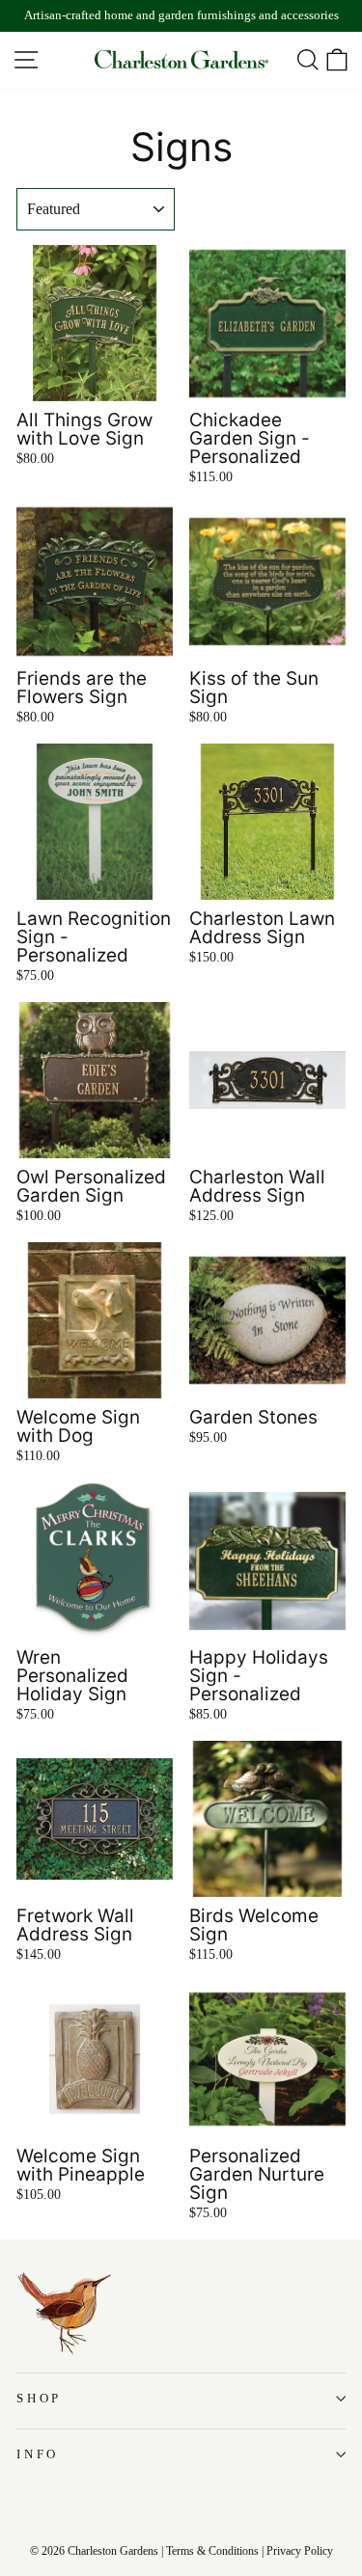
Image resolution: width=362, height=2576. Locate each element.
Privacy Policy (300, 2551)
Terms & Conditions (212, 2551)
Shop (39, 2399)
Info (38, 2454)
